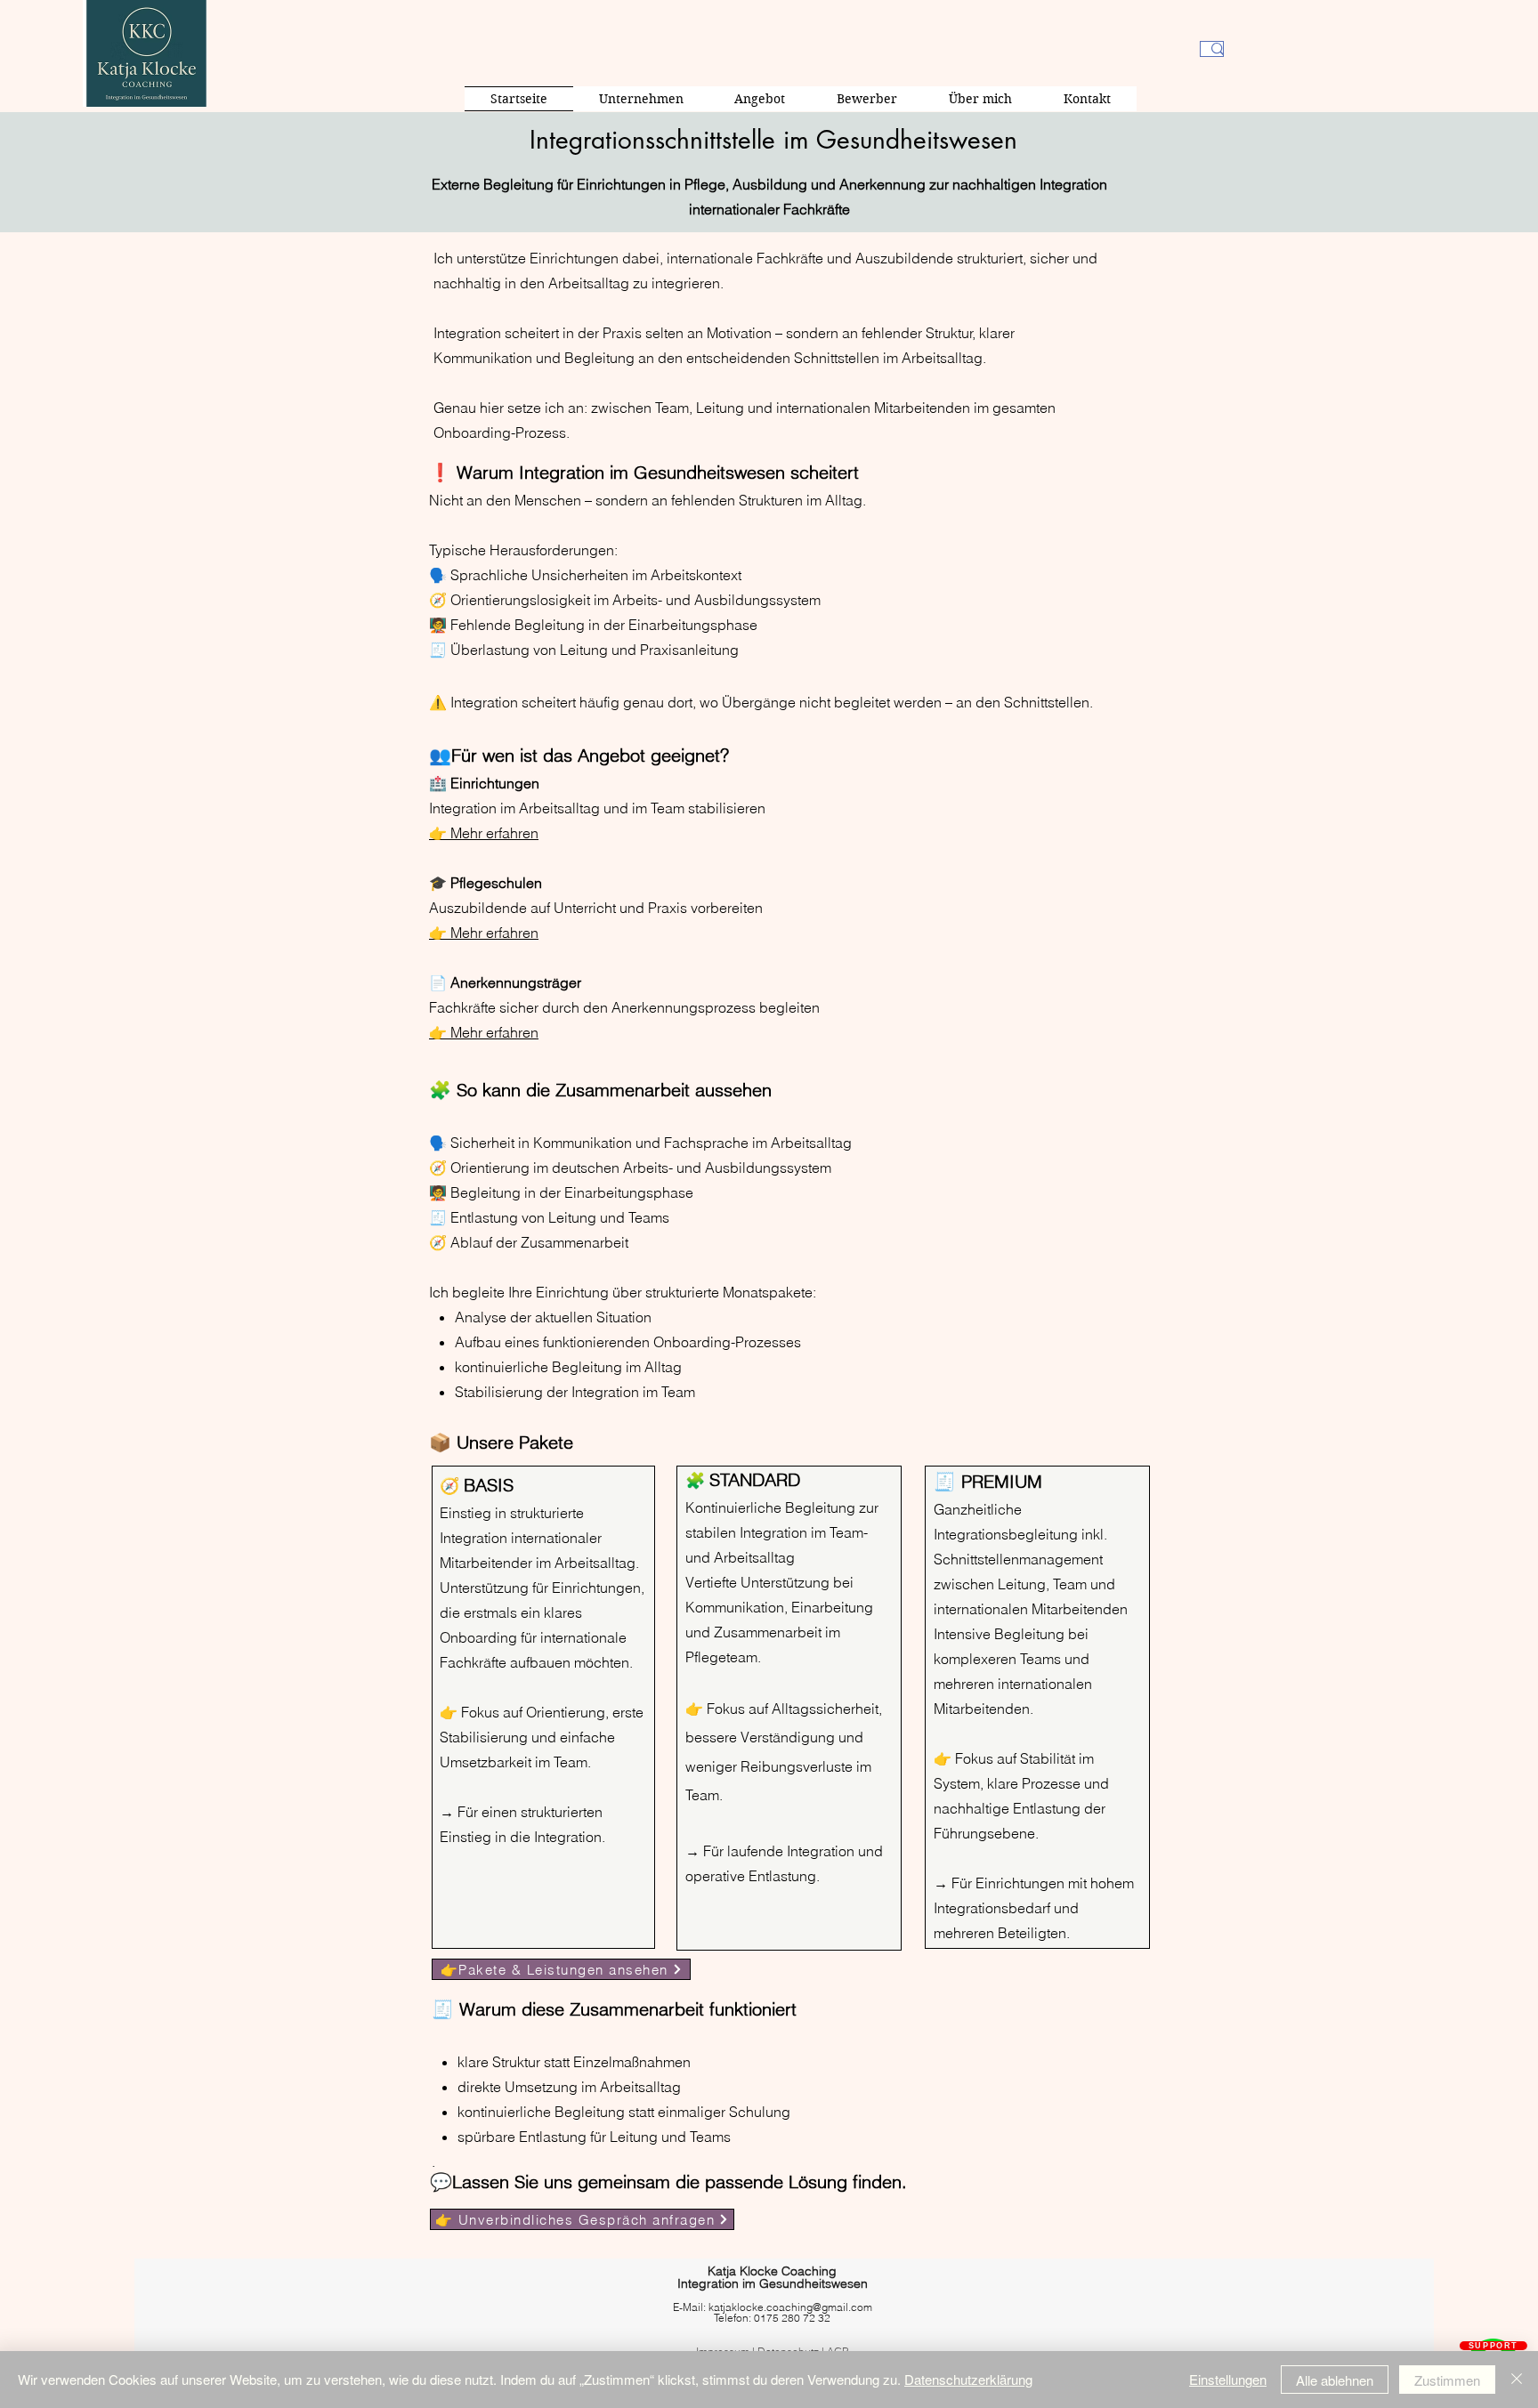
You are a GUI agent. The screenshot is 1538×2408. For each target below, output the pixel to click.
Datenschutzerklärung (968, 2379)
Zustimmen (1447, 2380)
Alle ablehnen (1335, 2380)
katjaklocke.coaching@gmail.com (790, 2307)
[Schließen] (1517, 2380)
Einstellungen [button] (1228, 2379)
